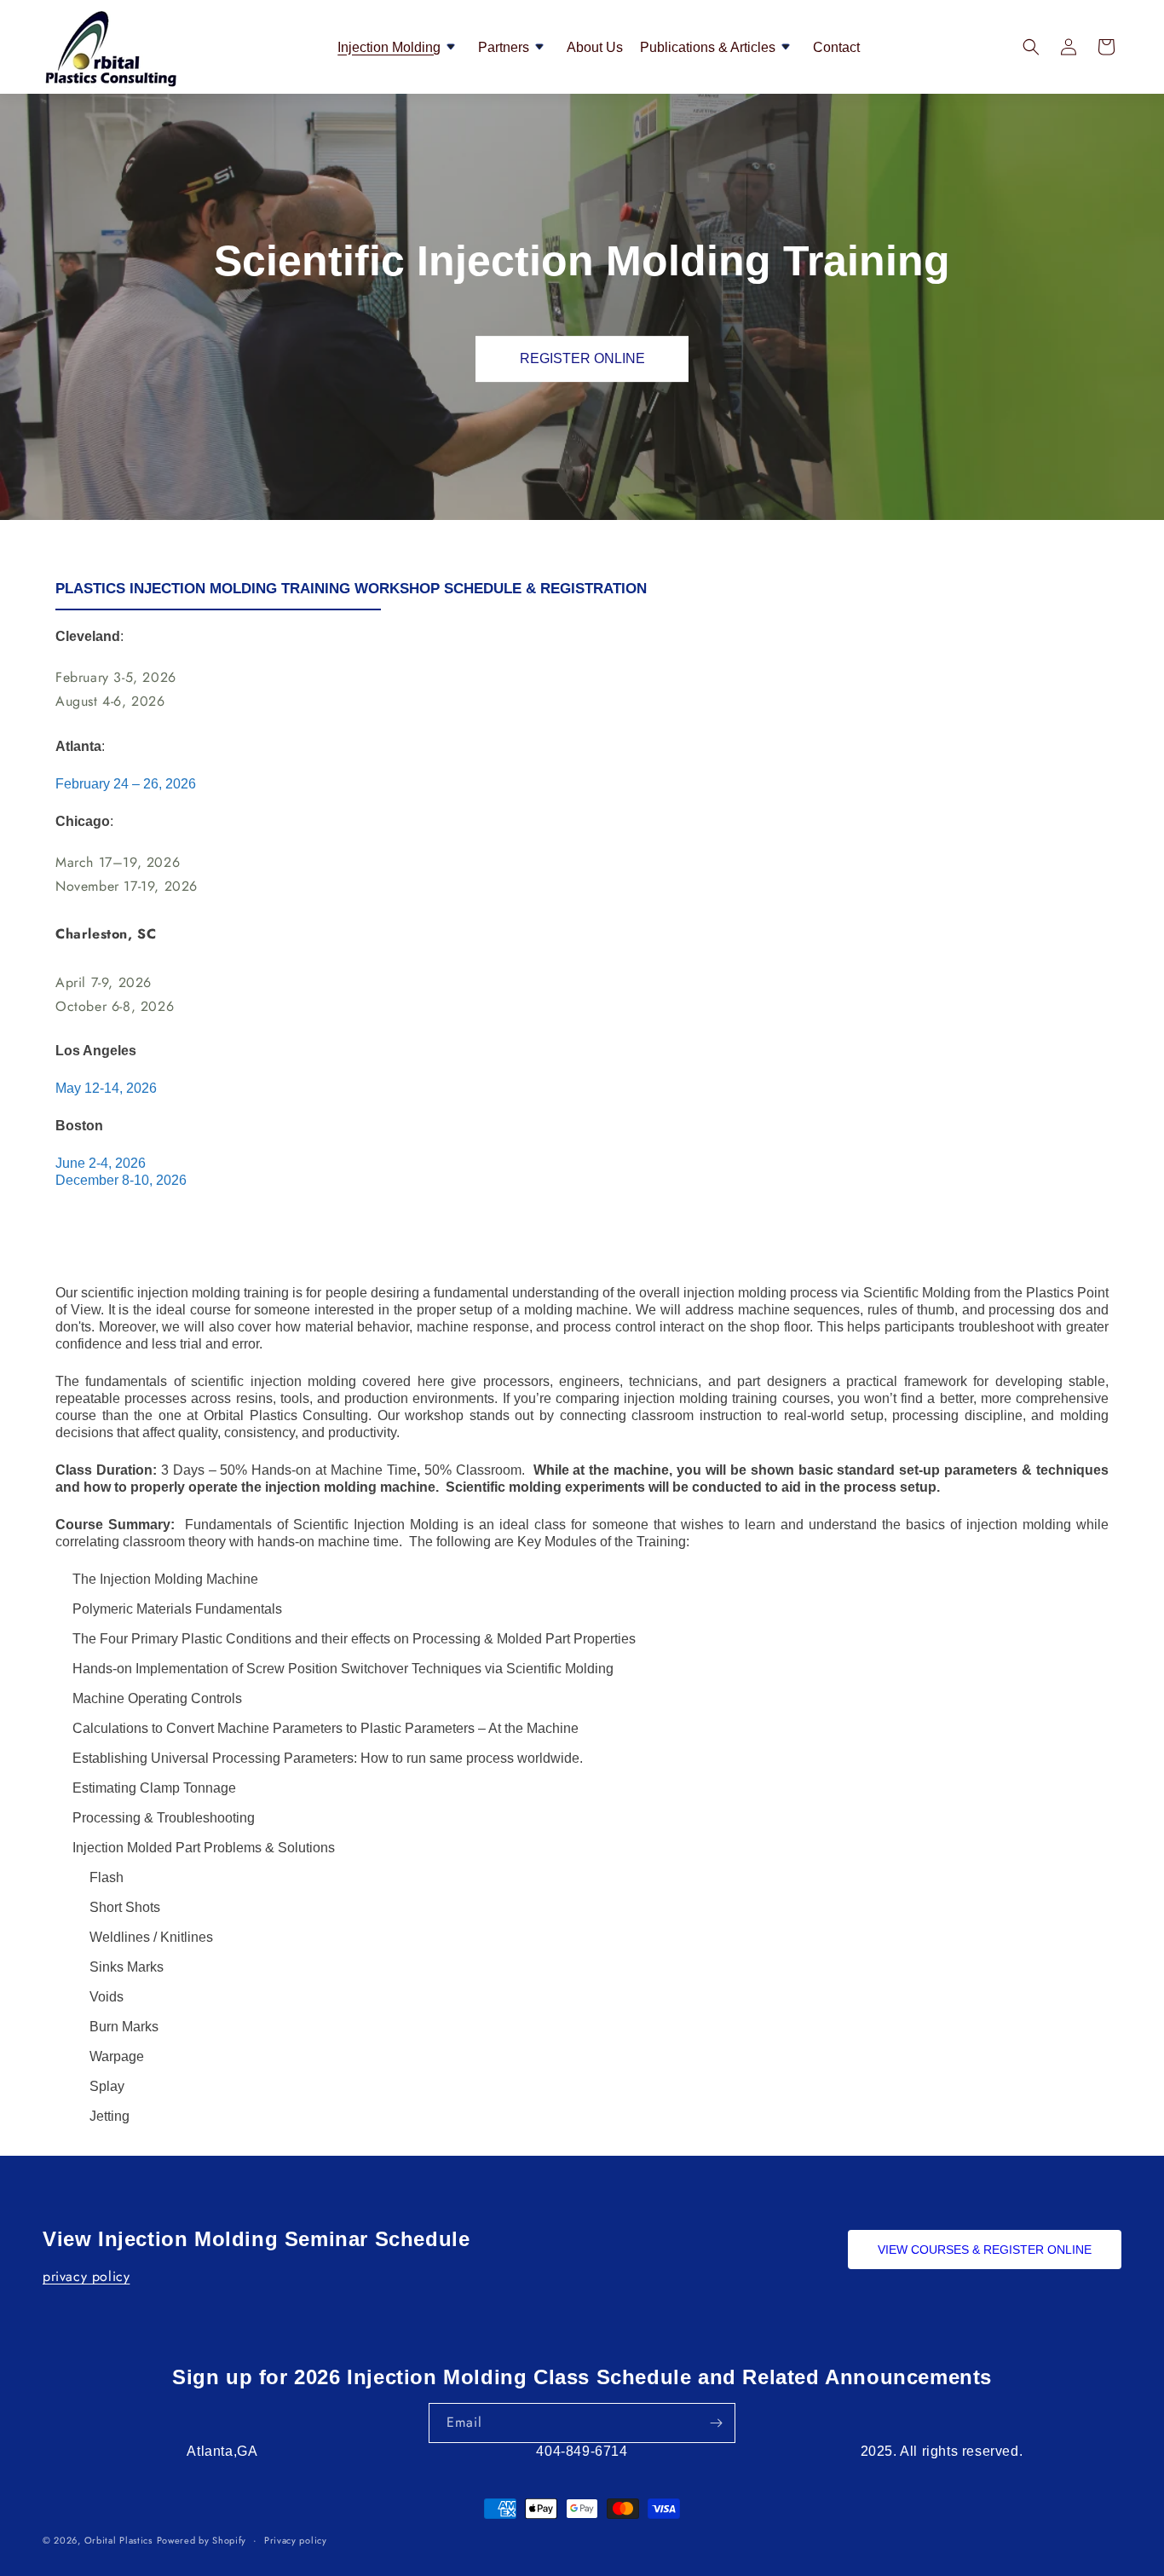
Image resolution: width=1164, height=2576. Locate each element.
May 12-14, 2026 (106, 1088)
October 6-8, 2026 (115, 1006)
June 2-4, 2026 (101, 1163)
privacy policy (86, 2276)
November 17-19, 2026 (127, 886)
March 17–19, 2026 (118, 862)
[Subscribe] (716, 2423)
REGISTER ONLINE (582, 358)
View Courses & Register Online (985, 2250)
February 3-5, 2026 (116, 677)
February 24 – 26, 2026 (126, 784)
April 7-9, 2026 (104, 982)
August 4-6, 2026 (110, 701)
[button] (399, 47)
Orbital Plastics (118, 2540)
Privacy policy (296, 2540)
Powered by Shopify (202, 2540)
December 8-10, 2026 (121, 1180)
